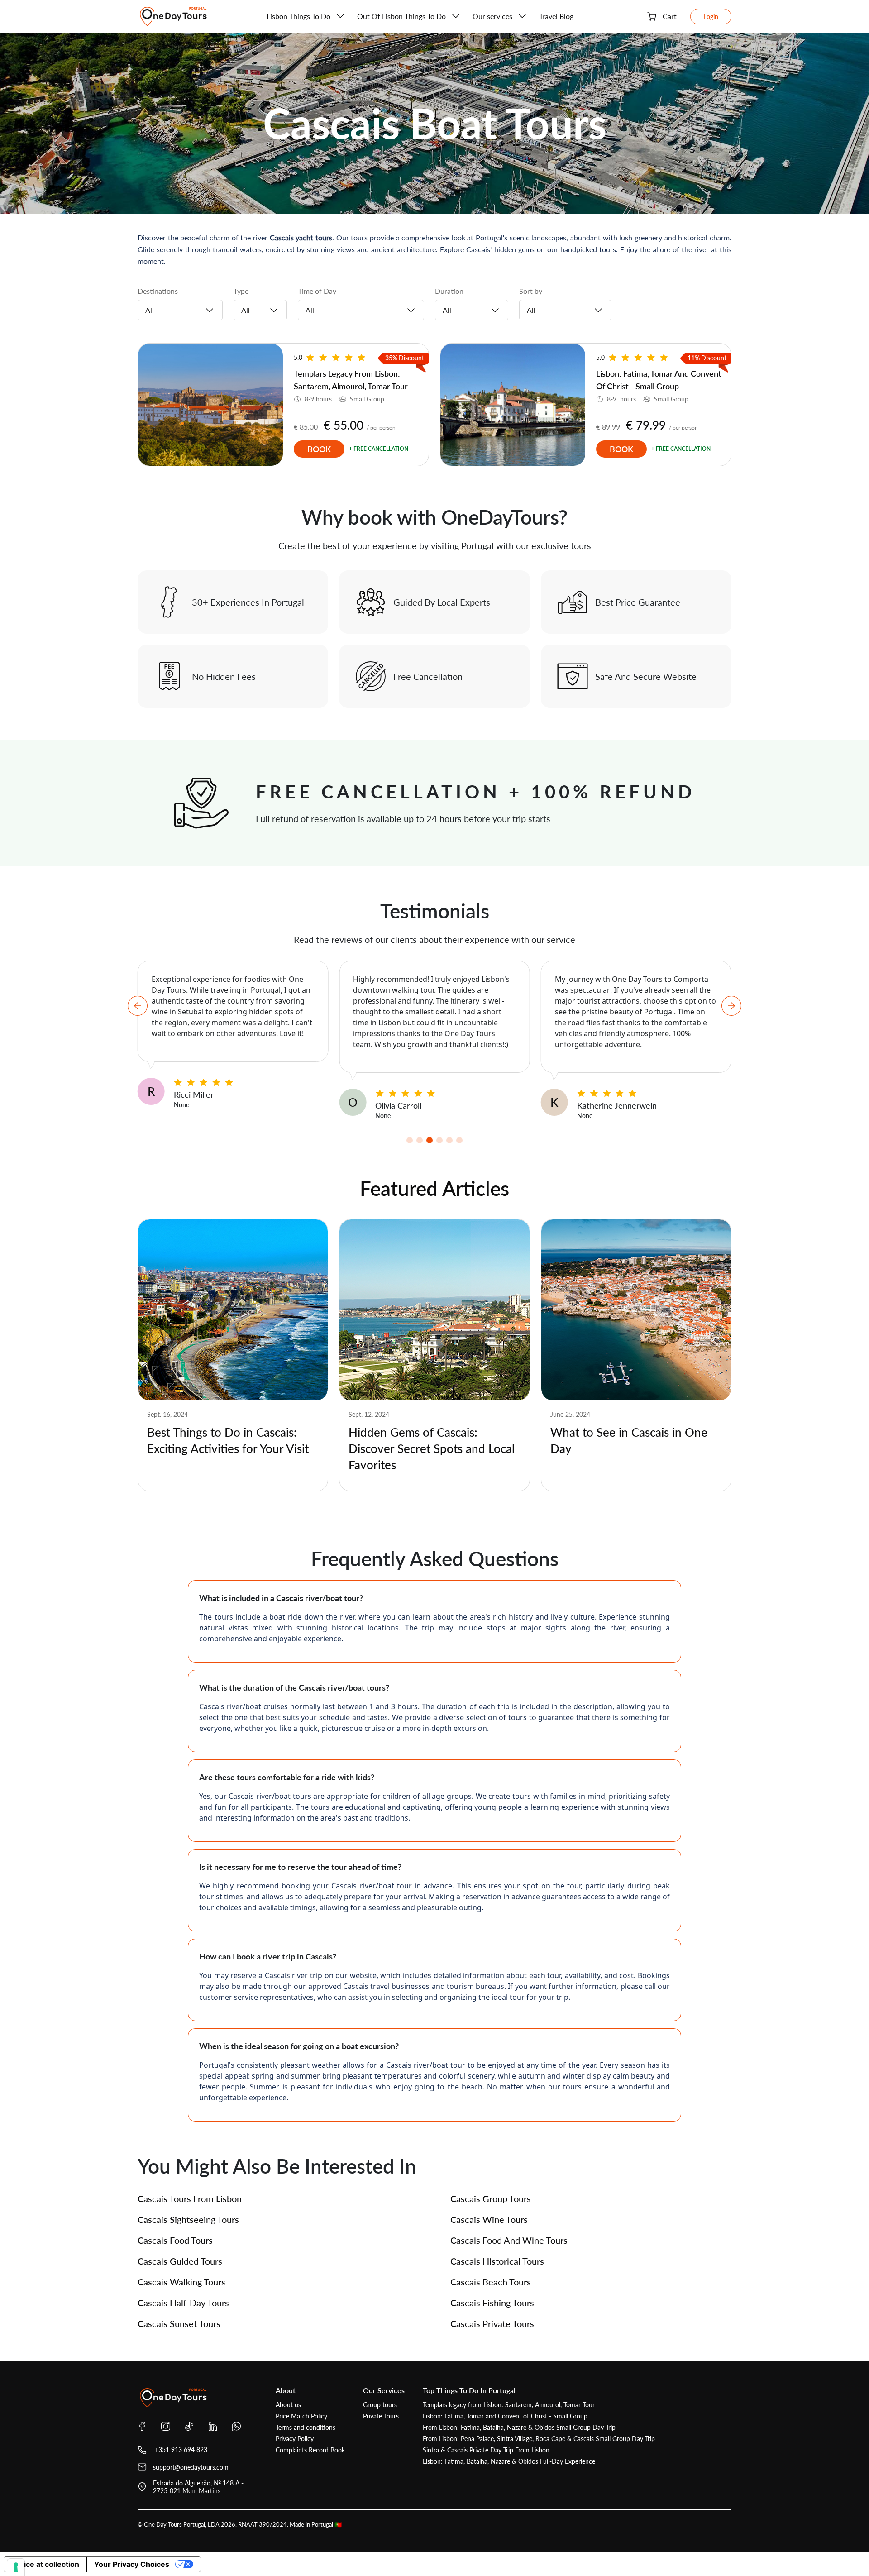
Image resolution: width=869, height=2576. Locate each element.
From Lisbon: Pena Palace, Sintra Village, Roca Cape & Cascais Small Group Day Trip (539, 2439)
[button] (410, 1140)
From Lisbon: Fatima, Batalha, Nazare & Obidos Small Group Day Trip (519, 2427)
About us (288, 2405)
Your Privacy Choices (132, 2564)
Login (711, 17)
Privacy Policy (295, 2439)
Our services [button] (492, 16)
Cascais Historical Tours (497, 2261)
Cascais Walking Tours (181, 2282)
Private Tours (381, 2416)
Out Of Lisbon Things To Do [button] (401, 16)
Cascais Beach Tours (491, 2282)
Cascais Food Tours (175, 2240)
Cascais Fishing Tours (492, 2303)
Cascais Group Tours (491, 2198)
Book (319, 449)
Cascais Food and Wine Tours (509, 2240)
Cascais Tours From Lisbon (190, 2198)
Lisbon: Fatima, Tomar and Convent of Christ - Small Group (505, 2416)
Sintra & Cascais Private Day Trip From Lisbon (486, 2450)
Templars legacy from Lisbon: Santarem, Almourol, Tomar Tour (509, 2405)
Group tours (380, 2405)
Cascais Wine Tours (489, 2219)
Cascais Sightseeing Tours (188, 2219)
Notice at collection (45, 2564)
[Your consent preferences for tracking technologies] (16, 2567)
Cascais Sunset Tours (179, 2323)
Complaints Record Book (310, 2450)
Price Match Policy (301, 2416)
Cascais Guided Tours (180, 2261)
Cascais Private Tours (492, 2323)
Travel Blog (556, 16)
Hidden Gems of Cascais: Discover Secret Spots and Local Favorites (432, 1448)
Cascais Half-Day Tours (183, 2303)
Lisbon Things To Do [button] (298, 16)
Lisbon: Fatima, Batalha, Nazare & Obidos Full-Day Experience (509, 2461)
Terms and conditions (306, 2427)
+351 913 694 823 (180, 2449)
